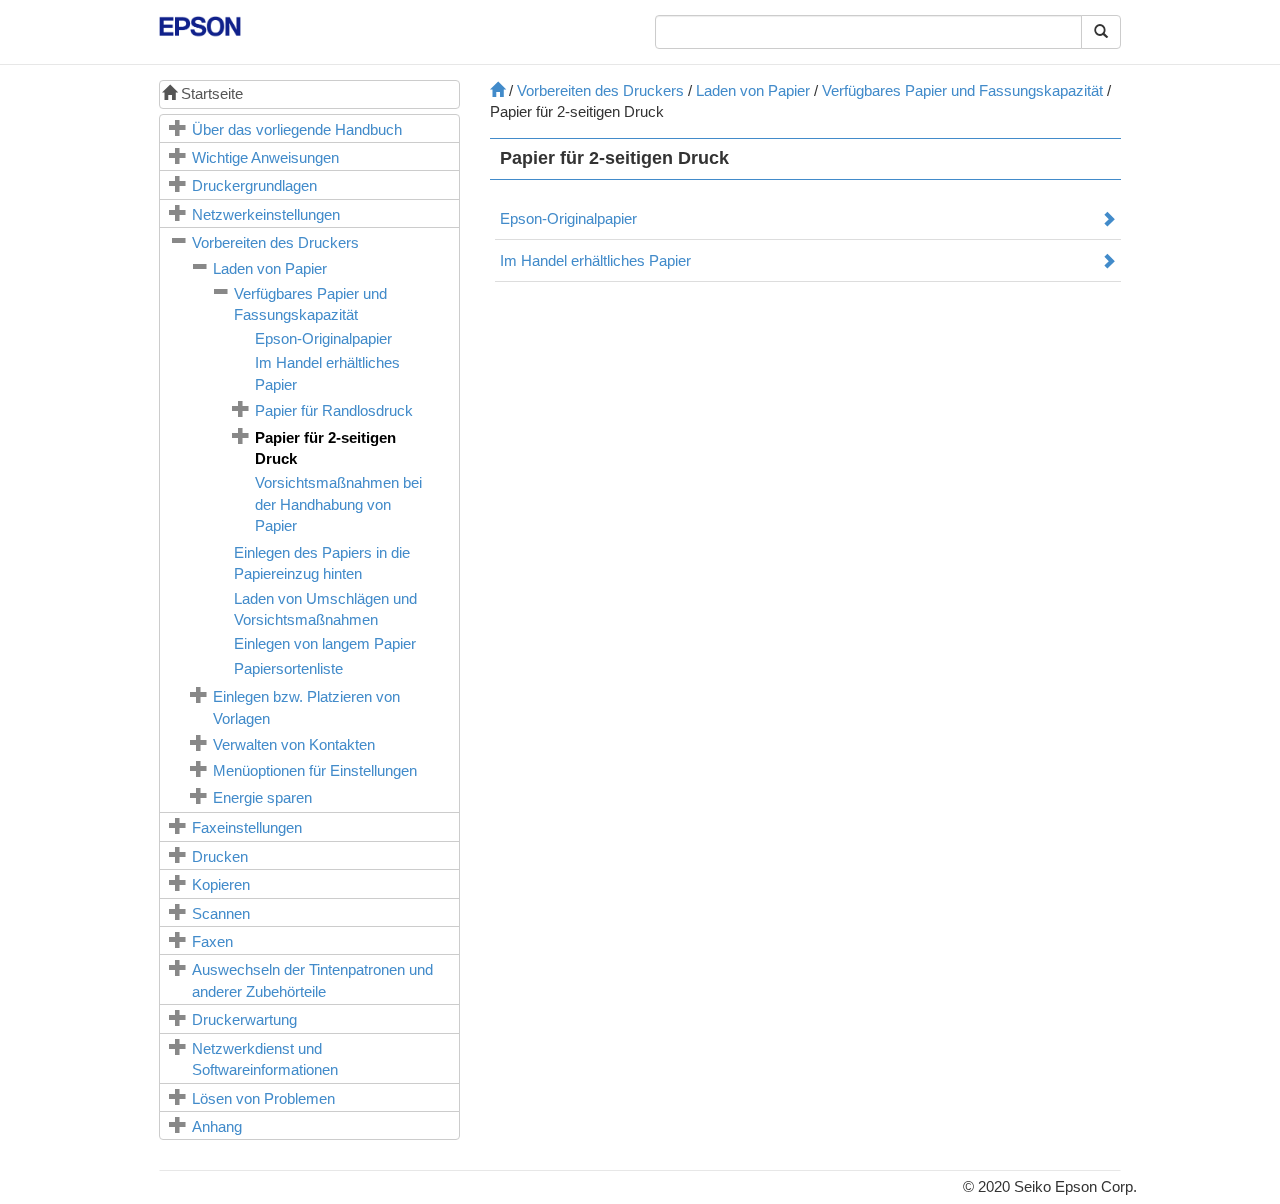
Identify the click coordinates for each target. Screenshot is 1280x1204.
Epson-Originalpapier (323, 338)
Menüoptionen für (315, 770)
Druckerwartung (244, 1019)
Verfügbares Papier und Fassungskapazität (962, 90)
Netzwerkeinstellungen (266, 214)
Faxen (212, 941)
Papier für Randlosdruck (334, 410)
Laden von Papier (270, 268)
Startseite (210, 93)
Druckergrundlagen (254, 185)
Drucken (220, 856)
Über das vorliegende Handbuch (297, 129)
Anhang (217, 1126)
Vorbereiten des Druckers (275, 242)
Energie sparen (262, 797)
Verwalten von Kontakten (294, 744)
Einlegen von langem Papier (325, 643)
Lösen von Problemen (263, 1098)
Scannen (221, 913)
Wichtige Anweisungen (265, 157)
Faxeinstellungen (247, 827)
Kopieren (221, 884)
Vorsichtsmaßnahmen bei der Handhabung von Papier (338, 504)
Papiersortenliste (288, 668)
